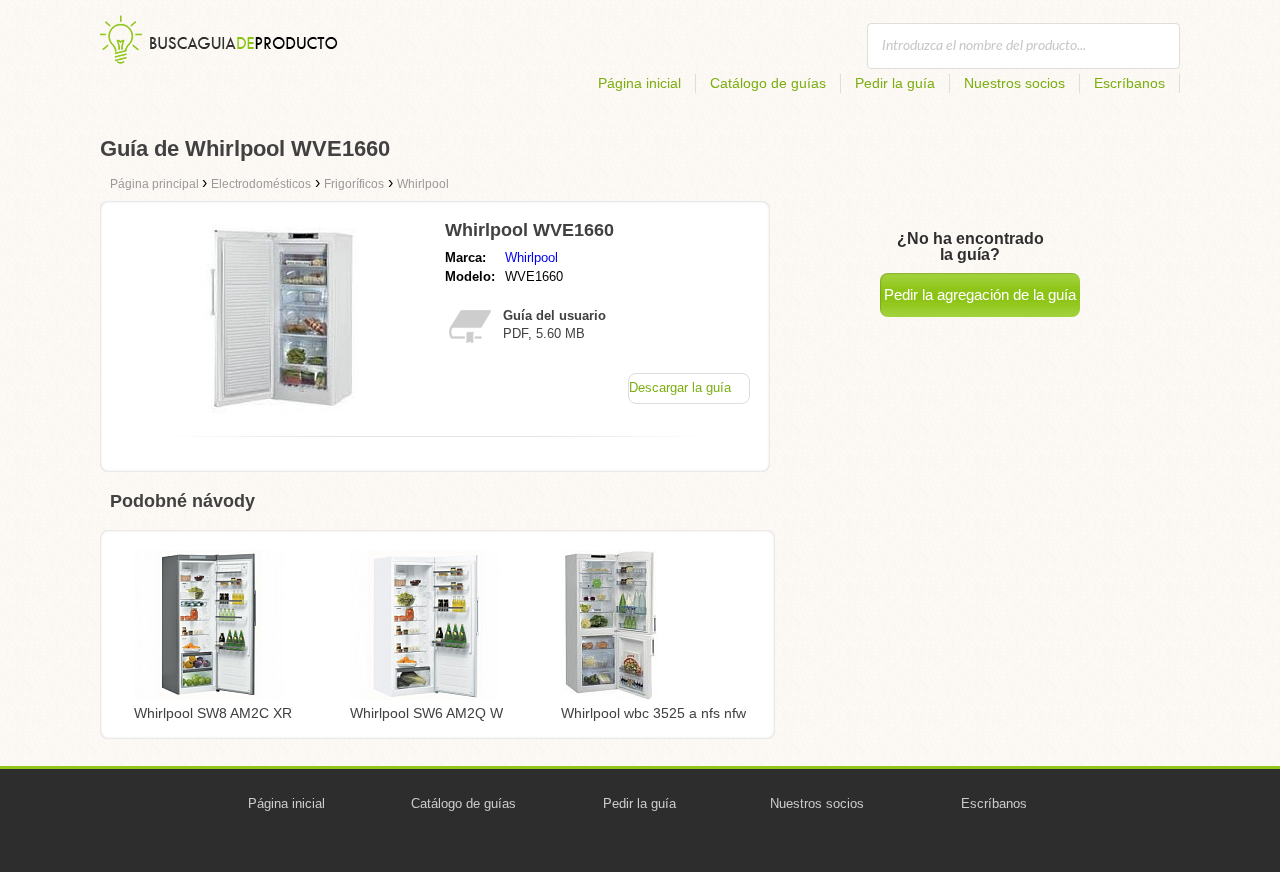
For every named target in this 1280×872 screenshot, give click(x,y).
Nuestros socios (1014, 83)
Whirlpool (531, 257)
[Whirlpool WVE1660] (283, 415)
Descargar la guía (680, 387)
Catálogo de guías (768, 83)
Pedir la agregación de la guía (980, 294)
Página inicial (639, 83)
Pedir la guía (895, 83)
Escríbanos (1129, 83)
